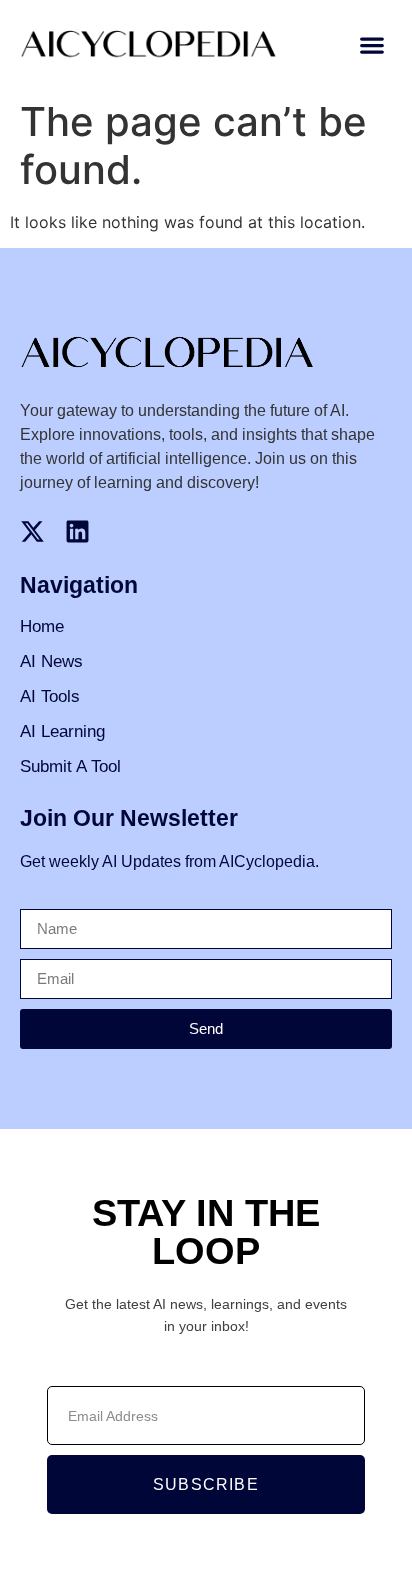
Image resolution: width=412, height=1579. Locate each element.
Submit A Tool (70, 766)
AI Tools (50, 696)
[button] (372, 45)
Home (42, 626)
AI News (51, 661)
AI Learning (62, 731)
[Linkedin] (77, 531)
